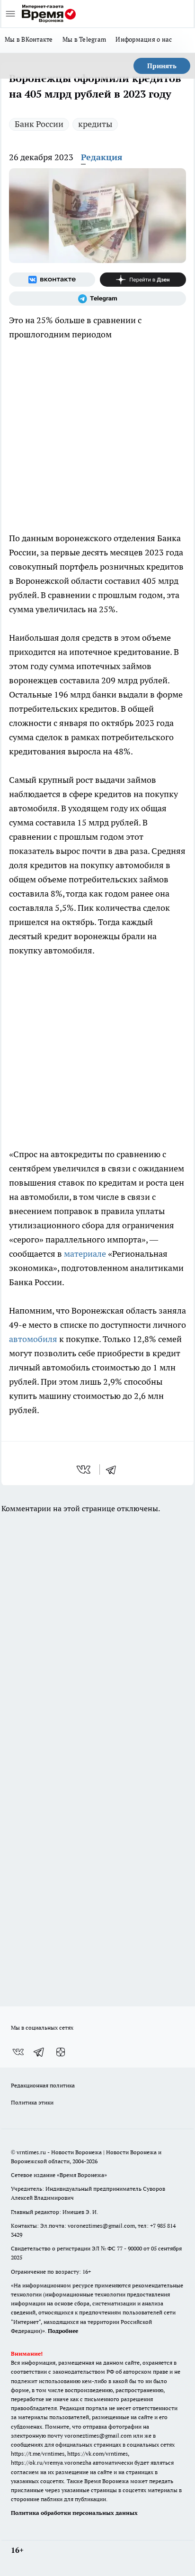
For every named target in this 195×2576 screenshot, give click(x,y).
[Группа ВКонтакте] (52, 280)
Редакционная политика (43, 2085)
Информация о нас (144, 39)
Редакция (102, 157)
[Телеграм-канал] (97, 299)
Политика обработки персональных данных (74, 2513)
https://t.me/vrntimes (38, 2454)
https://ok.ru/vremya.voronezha (51, 2463)
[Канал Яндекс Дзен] (143, 280)
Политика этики (32, 2102)
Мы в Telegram (84, 39)
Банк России (39, 124)
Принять (162, 66)
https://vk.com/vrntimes (97, 2454)
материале (85, 1254)
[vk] (84, 1469)
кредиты (95, 124)
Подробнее (63, 2331)
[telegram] (114, 1469)
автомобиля (33, 1339)
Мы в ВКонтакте (29, 39)
